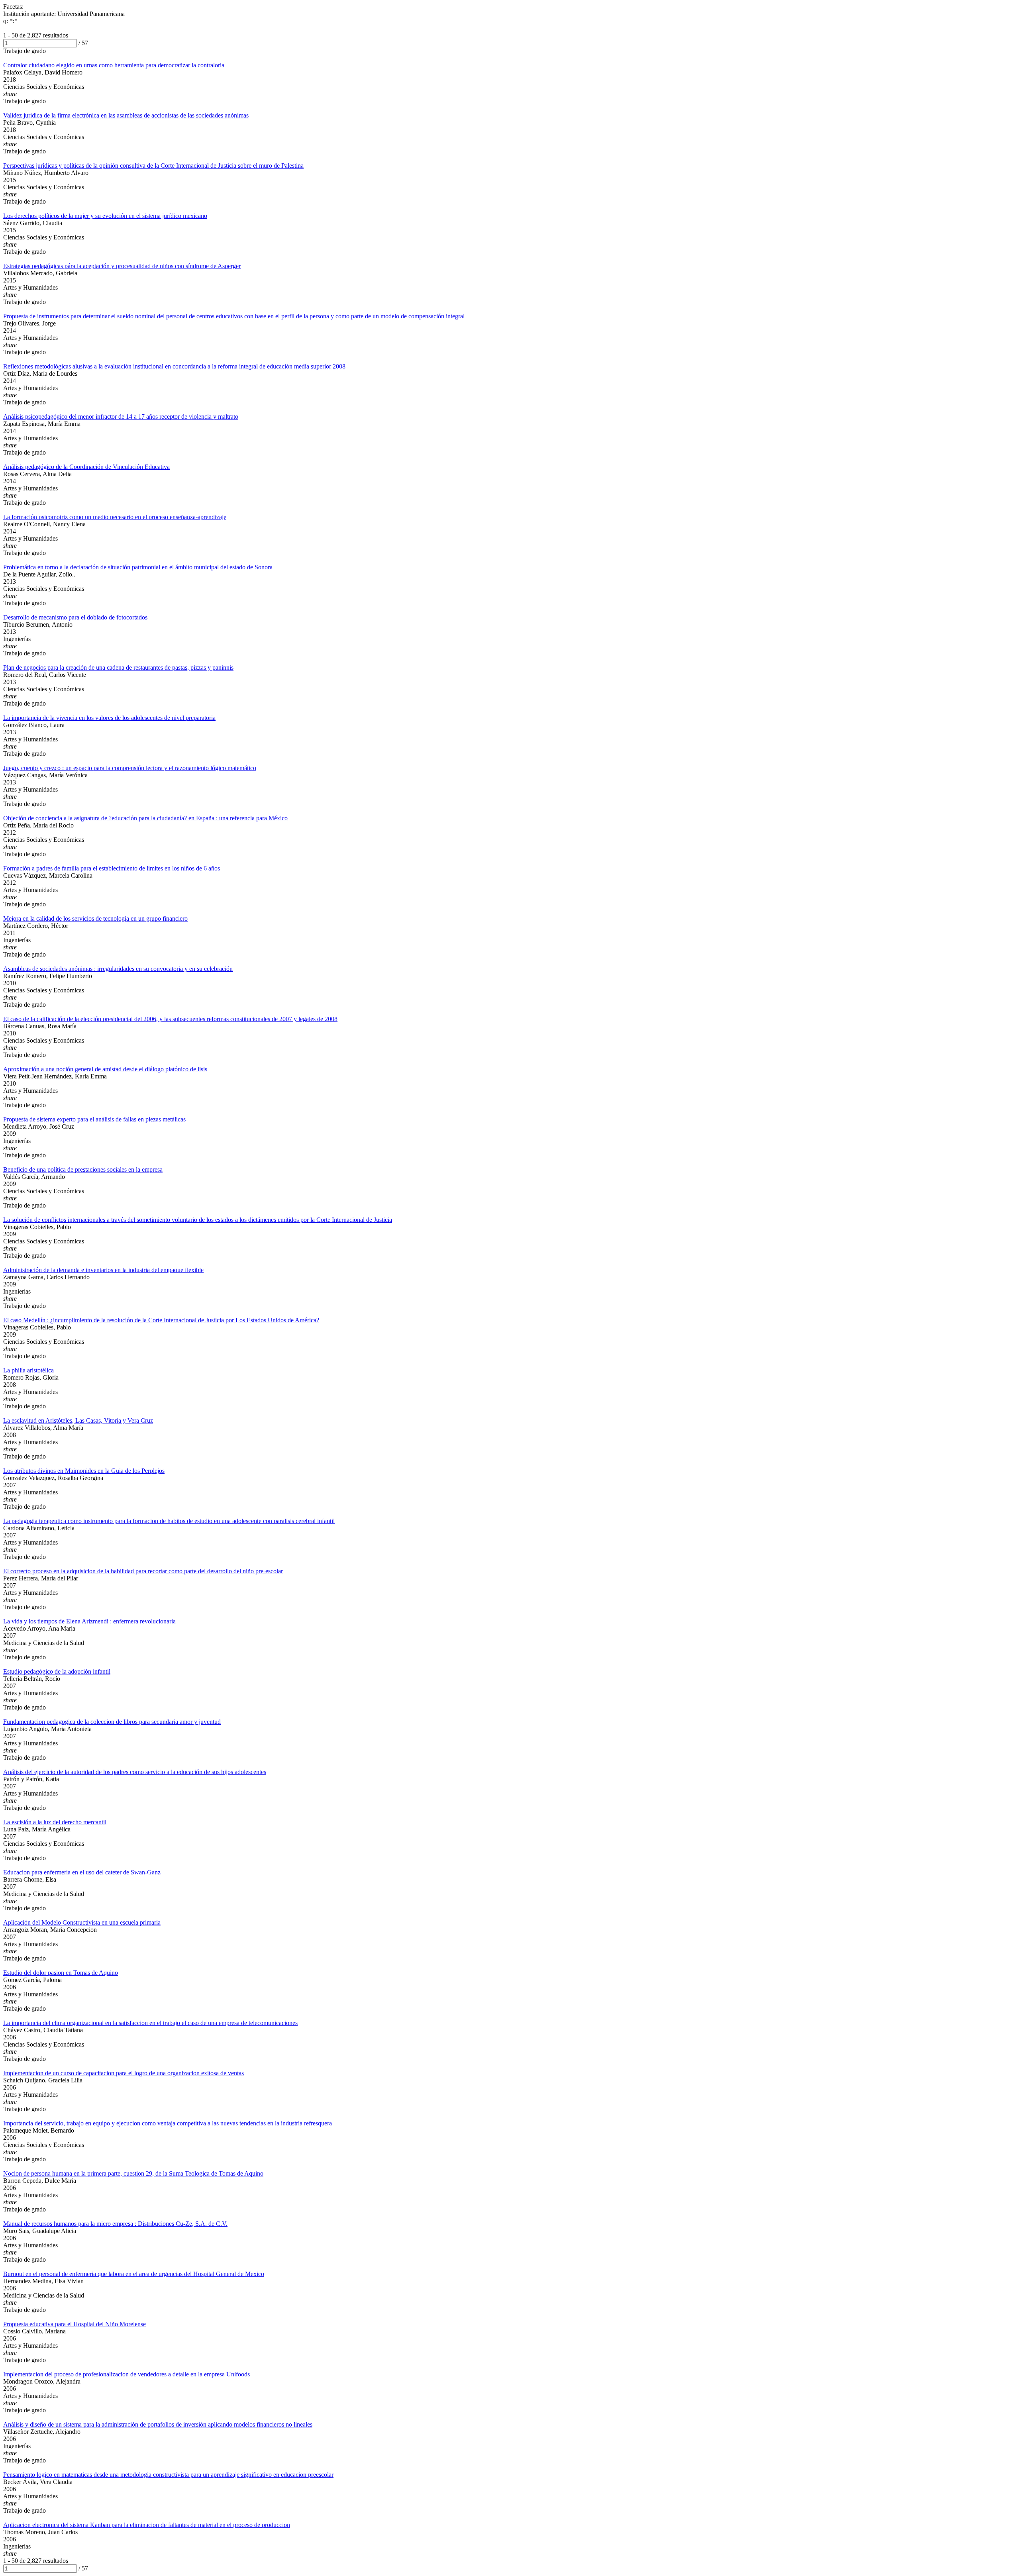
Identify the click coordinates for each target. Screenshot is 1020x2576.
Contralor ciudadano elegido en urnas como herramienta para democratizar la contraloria (114, 65)
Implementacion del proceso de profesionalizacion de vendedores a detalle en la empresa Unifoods (127, 2374)
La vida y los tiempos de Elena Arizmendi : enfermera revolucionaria (89, 1621)
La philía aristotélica (28, 1370)
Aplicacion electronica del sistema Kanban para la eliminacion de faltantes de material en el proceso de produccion (147, 2525)
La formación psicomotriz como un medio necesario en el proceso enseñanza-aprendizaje (115, 517)
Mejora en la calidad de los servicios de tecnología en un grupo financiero (95, 918)
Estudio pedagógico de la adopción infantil (57, 1671)
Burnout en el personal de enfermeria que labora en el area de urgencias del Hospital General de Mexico (134, 2274)
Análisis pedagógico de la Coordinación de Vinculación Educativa (86, 467)
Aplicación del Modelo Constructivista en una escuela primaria (82, 1922)
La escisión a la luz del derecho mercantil (55, 1822)
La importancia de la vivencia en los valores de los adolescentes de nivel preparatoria (109, 718)
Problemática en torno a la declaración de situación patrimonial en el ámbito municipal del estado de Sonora (138, 567)
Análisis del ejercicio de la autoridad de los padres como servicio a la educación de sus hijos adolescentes (135, 1772)
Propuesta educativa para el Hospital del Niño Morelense (75, 2324)
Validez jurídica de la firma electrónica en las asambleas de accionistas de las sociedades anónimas (126, 115)
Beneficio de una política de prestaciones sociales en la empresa (83, 1169)
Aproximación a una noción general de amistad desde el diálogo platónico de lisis (105, 1069)
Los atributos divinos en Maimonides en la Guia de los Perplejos (84, 1471)
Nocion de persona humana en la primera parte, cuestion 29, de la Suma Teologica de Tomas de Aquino (133, 2173)
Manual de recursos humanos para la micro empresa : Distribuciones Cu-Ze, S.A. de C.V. (115, 2224)
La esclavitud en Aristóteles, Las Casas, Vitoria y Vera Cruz (78, 1420)
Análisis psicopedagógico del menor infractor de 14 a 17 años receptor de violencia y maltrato (121, 417)
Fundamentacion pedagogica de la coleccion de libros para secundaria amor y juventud (112, 1722)
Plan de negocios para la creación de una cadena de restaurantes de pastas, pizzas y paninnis (118, 668)
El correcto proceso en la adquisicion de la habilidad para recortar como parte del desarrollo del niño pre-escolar (143, 1571)
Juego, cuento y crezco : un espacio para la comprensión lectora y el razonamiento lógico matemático (130, 768)
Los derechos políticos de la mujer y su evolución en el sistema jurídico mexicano (105, 216)
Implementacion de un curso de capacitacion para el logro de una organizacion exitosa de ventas (124, 2073)
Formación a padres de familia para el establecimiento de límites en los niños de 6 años (112, 868)
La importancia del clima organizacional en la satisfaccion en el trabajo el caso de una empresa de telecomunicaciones (150, 2023)
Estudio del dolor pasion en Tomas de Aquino (61, 1973)
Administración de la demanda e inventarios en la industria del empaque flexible (103, 1270)
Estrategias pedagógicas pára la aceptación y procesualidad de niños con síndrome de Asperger (122, 266)
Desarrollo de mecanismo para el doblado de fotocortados (75, 617)
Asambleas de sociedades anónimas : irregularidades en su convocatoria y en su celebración (118, 969)
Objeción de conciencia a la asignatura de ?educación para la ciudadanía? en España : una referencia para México (145, 818)
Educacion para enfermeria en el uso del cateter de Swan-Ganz (82, 1872)
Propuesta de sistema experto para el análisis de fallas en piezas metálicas (94, 1119)
